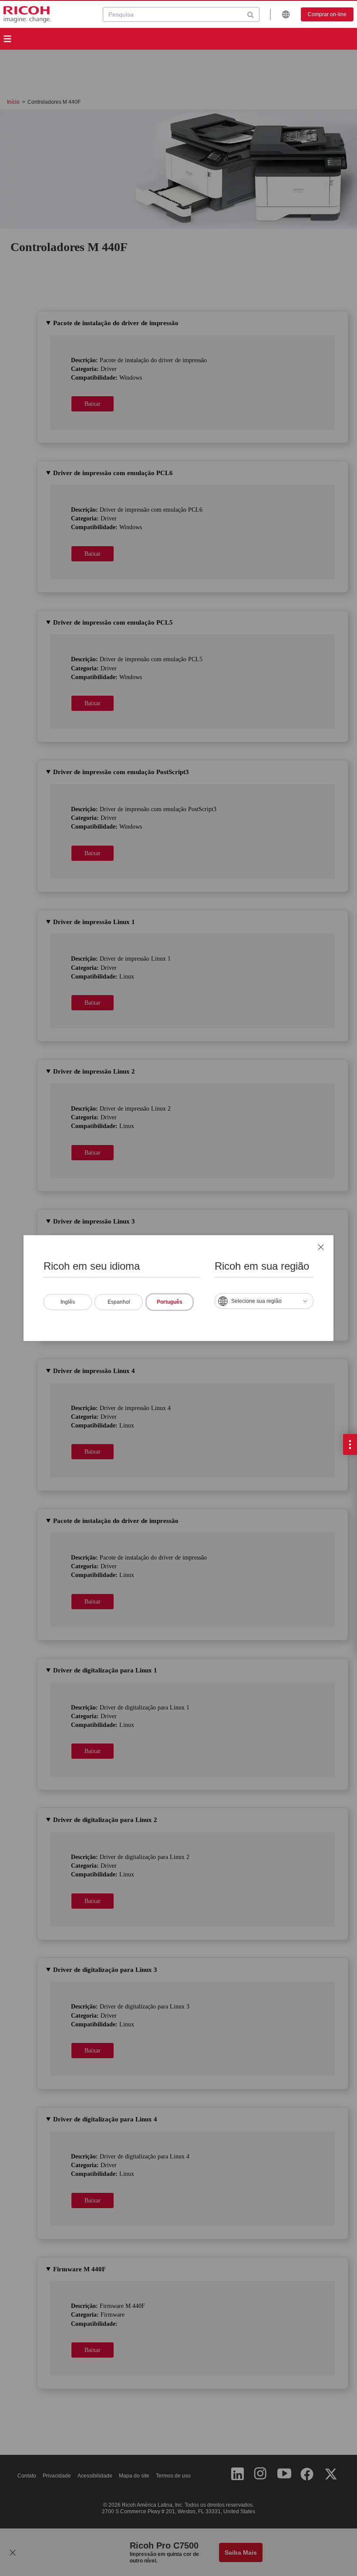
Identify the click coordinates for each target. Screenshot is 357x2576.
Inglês (68, 1302)
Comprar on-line (327, 14)
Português (170, 1302)
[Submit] (251, 14)
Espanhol (119, 1302)
